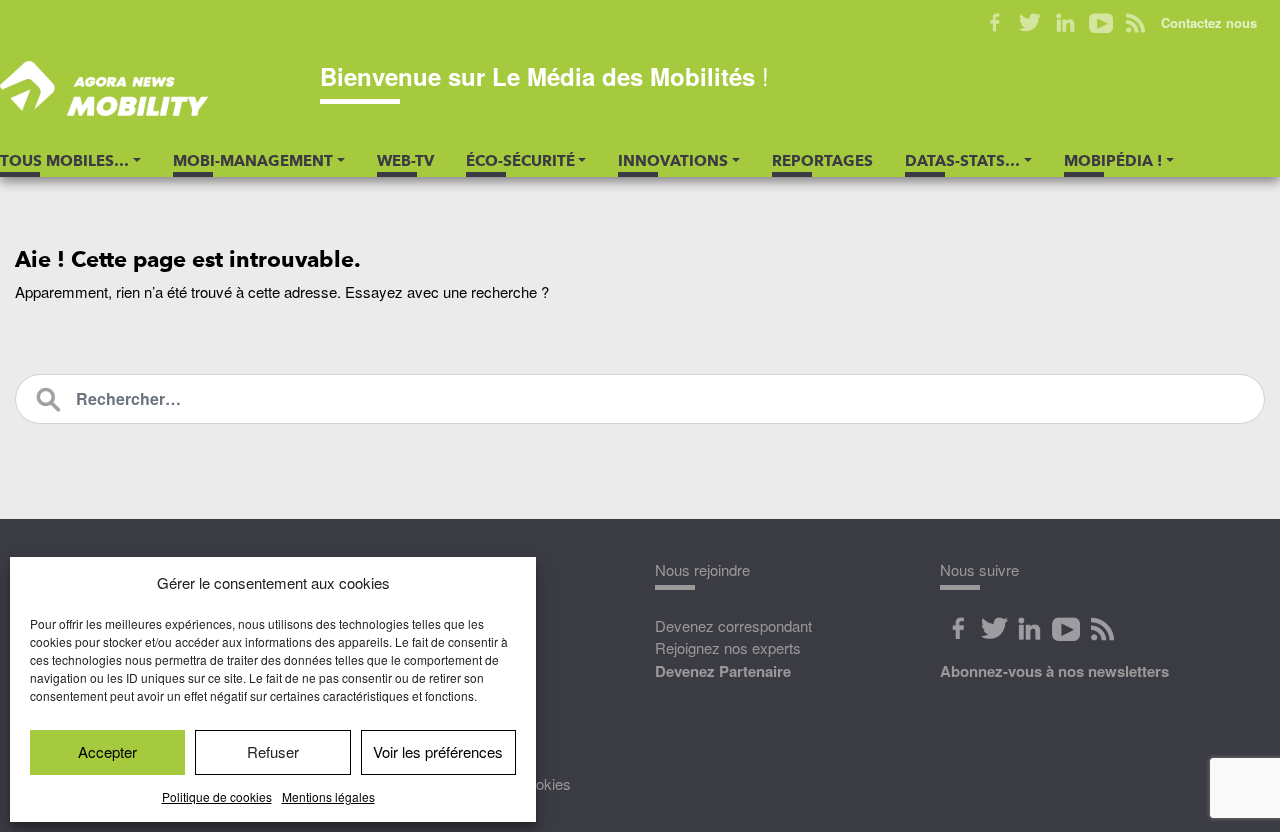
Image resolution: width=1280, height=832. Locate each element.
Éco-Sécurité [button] (520, 161)
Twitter (1030, 23)
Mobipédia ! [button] (1113, 161)
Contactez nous (1209, 22)
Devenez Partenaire (723, 671)
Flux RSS (1135, 23)
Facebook (995, 23)
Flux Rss (1102, 629)
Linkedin (1065, 23)
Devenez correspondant (733, 625)
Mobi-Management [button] (253, 161)
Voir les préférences (438, 751)
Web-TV (405, 161)
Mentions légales (328, 796)
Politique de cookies (217, 796)
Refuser (273, 751)
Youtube (1100, 23)
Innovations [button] (673, 161)
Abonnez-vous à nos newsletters (1054, 671)
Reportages (822, 161)
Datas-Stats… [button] (962, 161)
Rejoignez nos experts (728, 647)
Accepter (107, 751)
